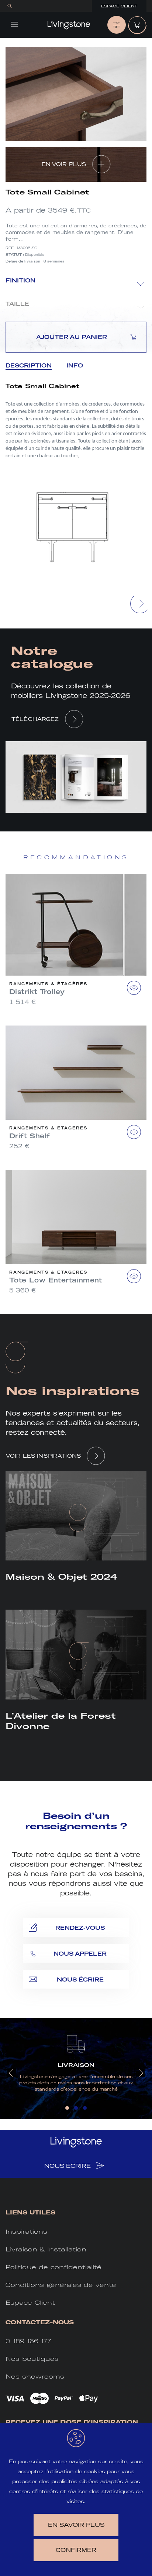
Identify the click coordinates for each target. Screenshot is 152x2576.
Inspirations (26, 2232)
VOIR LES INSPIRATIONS (43, 1456)
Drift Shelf (30, 1136)
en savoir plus (76, 2525)
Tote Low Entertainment (56, 1280)
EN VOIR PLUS (64, 164)
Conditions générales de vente (61, 2285)
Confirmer (76, 2550)
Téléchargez (35, 719)
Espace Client (119, 6)
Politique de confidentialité (53, 2267)
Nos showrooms (35, 2377)
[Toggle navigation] (14, 24)
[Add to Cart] (134, 988)
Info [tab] (75, 365)
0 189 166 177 (28, 2341)
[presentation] (140, 604)
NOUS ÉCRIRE (68, 2166)
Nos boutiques (32, 2359)
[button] (67, 2108)
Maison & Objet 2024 (61, 1577)
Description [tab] (29, 365)
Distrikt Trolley (37, 992)
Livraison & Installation (46, 2249)
